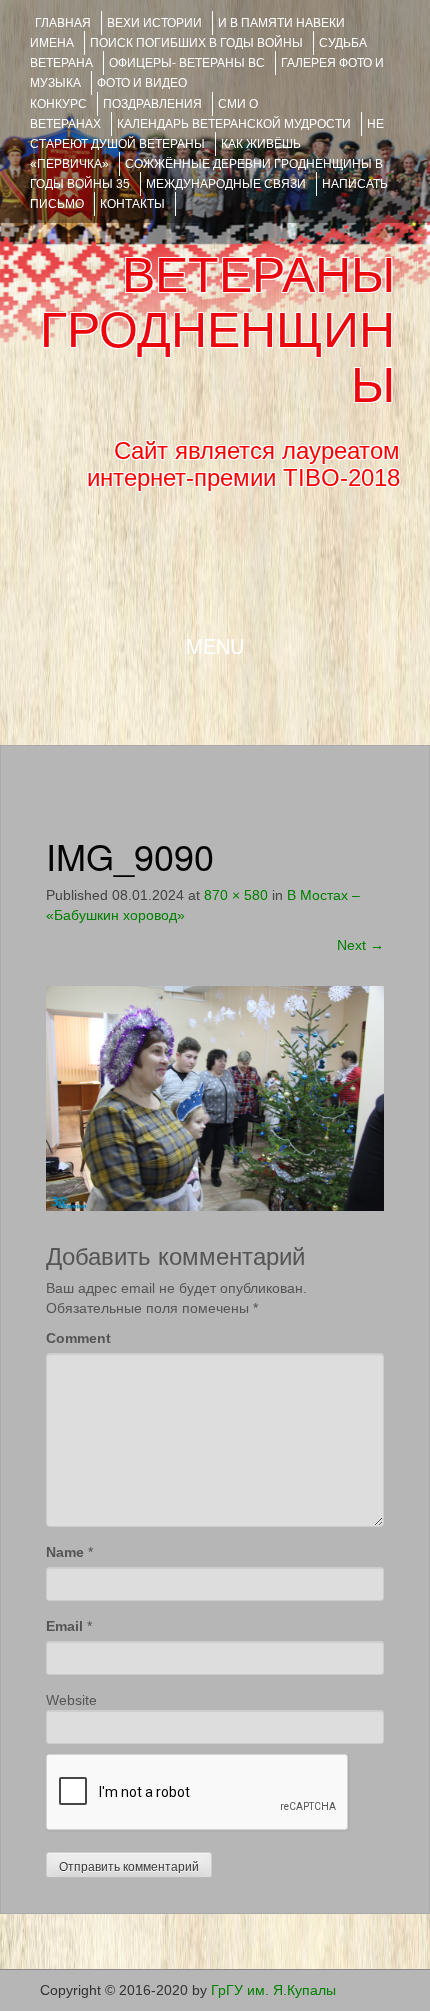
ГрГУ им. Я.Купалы (273, 1990)
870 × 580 (236, 895)
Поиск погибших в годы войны (196, 43)
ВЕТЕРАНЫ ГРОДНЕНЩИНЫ (217, 330)
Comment (78, 1338)
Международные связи (226, 184)
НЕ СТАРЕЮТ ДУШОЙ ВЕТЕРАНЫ (207, 134)
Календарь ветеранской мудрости (234, 124)
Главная (63, 23)
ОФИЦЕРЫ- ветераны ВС (187, 63)
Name (65, 1552)
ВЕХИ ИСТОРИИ (154, 23)
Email (64, 1626)
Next (360, 945)
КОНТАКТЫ (132, 204)
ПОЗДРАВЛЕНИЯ (152, 104)
